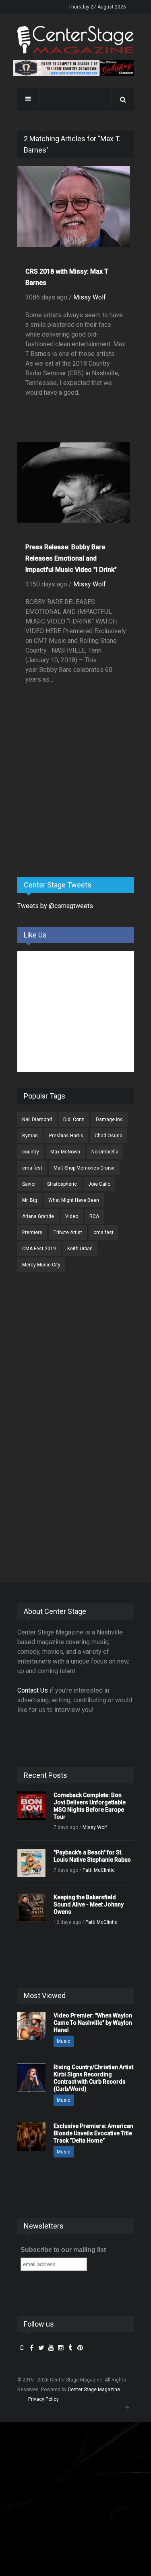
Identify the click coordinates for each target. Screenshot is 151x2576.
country (31, 1152)
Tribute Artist (68, 1233)
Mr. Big (30, 1200)
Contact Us (33, 1690)
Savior (29, 1184)
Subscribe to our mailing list (63, 2250)
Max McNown (65, 1152)
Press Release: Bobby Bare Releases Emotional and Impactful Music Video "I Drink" (71, 558)
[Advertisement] (78, 808)
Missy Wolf (90, 297)
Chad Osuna (109, 1136)
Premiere (32, 1233)
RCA (94, 1216)
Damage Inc (109, 1120)
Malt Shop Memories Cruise (84, 1168)
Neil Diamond (37, 1120)
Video (72, 1216)
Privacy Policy (43, 2399)
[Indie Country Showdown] (74, 68)
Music (64, 2041)
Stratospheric (62, 1184)
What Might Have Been (74, 1200)
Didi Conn (74, 1120)
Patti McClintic (99, 1870)
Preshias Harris (66, 1136)
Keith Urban (80, 1249)
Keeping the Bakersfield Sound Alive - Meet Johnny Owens (89, 1904)
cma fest (32, 1168)
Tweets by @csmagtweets (55, 906)
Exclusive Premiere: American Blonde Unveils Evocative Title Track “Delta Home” (93, 2133)
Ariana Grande (38, 1216)
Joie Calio (99, 1184)
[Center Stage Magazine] (76, 40)
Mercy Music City (41, 1265)
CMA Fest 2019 (39, 1249)
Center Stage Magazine (94, 2390)
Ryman (30, 1136)
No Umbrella (105, 1152)
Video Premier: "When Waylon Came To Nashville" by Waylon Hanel (93, 2023)
